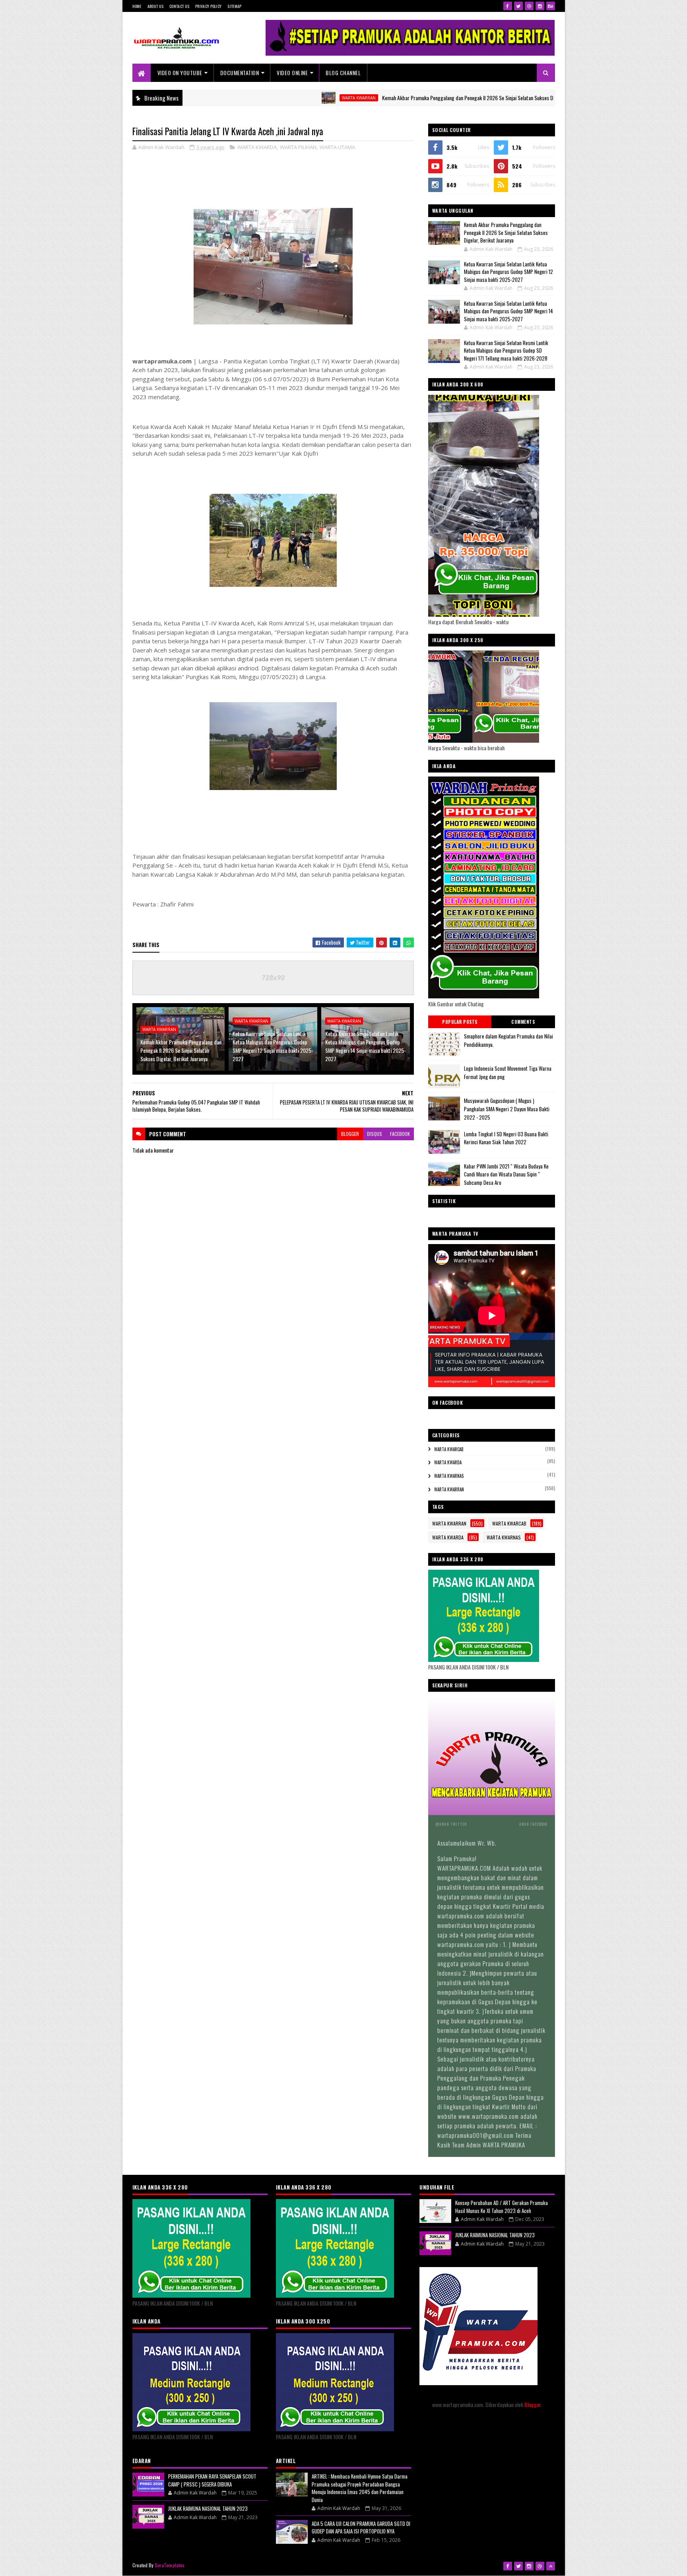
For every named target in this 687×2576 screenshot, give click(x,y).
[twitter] (518, 6)
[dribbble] (529, 6)
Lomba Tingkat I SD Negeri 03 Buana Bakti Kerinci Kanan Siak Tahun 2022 (506, 1138)
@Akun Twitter (451, 1824)
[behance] (551, 6)
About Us (155, 6)
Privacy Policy (208, 6)
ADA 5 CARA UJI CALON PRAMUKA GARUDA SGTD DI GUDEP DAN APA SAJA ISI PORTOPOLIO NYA (361, 2527)
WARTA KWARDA (257, 147)
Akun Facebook (533, 1824)
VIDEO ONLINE (292, 73)
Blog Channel (343, 73)
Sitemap (234, 6)
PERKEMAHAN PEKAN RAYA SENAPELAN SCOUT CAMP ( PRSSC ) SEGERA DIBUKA (212, 2480)
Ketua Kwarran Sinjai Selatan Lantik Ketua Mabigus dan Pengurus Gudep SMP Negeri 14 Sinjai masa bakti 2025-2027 (366, 1046)
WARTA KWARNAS (449, 1476)
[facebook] (508, 6)
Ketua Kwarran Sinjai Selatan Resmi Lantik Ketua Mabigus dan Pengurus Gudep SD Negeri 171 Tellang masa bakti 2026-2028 (506, 350)
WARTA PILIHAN (298, 147)
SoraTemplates (170, 2565)
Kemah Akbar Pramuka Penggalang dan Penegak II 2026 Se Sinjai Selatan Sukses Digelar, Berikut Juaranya (411, 98)
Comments (523, 1022)
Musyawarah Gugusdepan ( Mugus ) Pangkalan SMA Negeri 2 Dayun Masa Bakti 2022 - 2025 (507, 1109)
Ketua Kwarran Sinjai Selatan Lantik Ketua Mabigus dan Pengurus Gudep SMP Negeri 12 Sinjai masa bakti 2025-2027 (273, 1046)
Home (137, 6)
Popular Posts (460, 1022)
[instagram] (540, 6)
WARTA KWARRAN (278, 98)
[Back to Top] (551, 2566)
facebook (400, 1134)
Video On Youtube (180, 73)
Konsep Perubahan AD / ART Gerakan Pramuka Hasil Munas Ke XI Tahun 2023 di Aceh (502, 2207)
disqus (375, 1134)
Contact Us (179, 6)
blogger (350, 1134)
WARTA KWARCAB (449, 1449)
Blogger (533, 2404)
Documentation (240, 73)
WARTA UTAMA (337, 147)
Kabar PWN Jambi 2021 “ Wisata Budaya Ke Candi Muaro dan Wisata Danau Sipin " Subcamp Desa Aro (506, 1174)
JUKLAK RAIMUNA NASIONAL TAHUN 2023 (208, 2508)
